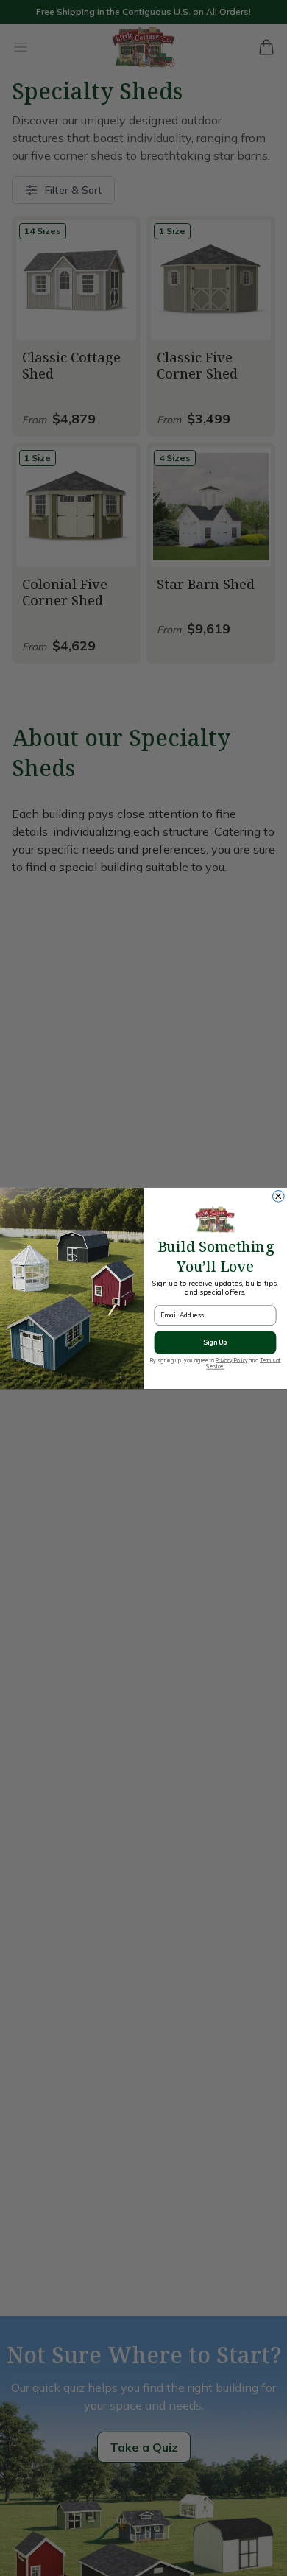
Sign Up (215, 1342)
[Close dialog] (279, 1196)
